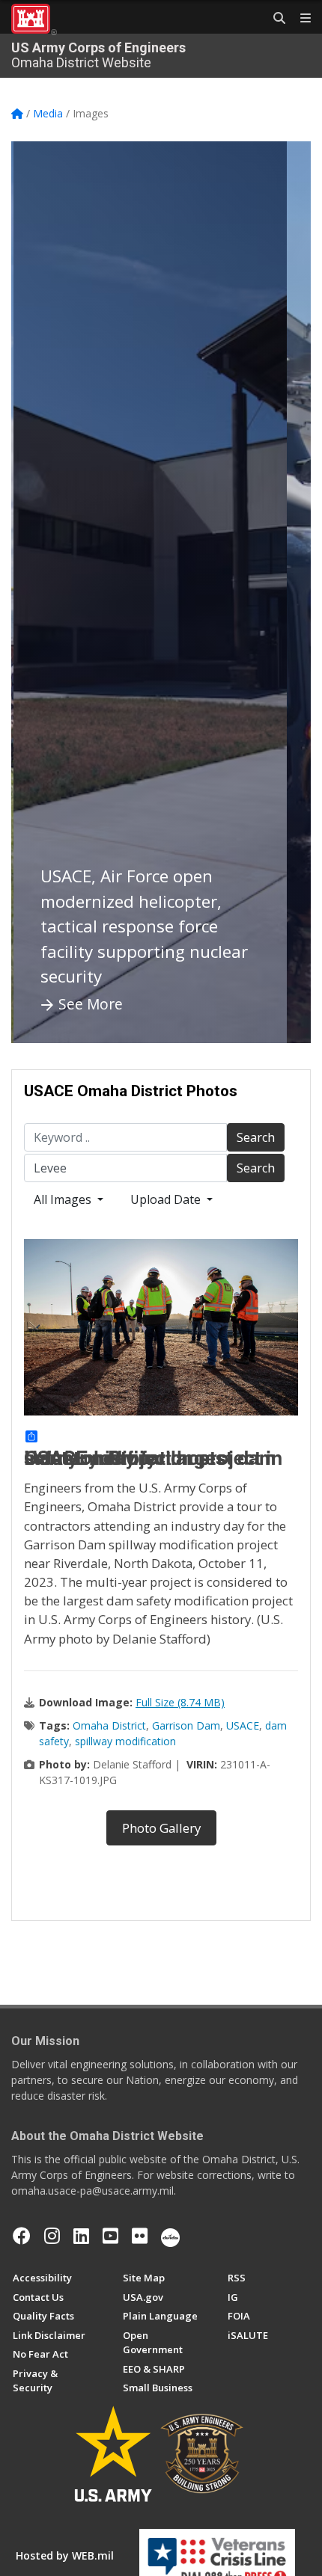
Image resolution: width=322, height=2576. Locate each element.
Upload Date (167, 1199)
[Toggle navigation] (300, 19)
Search (256, 1137)
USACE (243, 1725)
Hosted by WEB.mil (65, 2555)
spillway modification (125, 1741)
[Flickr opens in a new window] (140, 2236)
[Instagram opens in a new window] (52, 2236)
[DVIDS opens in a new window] (170, 2236)
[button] (41, 592)
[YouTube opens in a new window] (110, 2236)
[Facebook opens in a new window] (22, 2236)
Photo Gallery (161, 1828)
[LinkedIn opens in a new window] (81, 2236)
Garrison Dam (186, 1725)
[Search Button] (274, 19)
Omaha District (109, 1725)
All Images (64, 1199)
